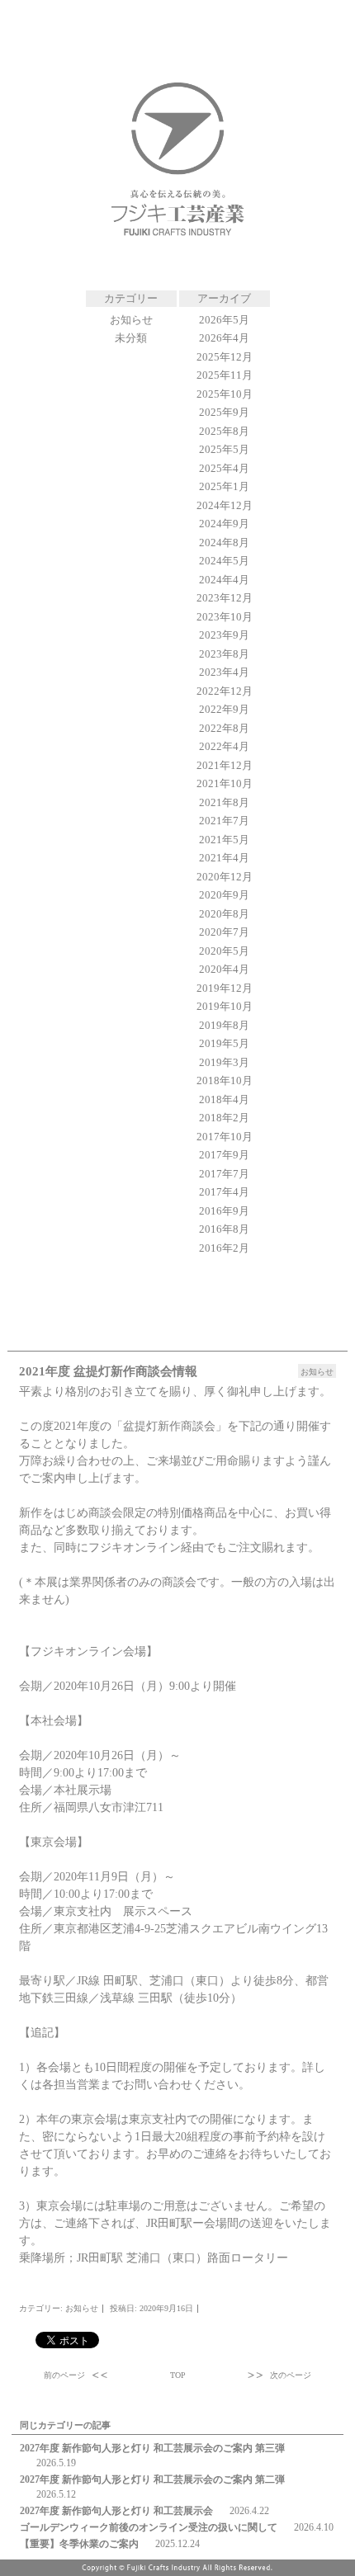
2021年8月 (224, 802)
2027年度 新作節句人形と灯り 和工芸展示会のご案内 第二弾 (152, 2479)
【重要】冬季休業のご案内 (79, 2544)
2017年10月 (225, 1137)
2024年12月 (225, 505)
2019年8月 (224, 1025)
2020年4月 (224, 969)
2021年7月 (224, 821)
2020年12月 (225, 877)
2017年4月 (224, 1192)
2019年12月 (225, 988)
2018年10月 (225, 1080)
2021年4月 (224, 858)
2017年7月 (224, 1174)
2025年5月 (224, 449)
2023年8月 (224, 654)
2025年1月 (224, 486)
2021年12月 (225, 765)
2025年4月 (224, 468)
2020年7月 (224, 932)
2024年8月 (224, 543)
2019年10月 (225, 1006)
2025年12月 (225, 357)
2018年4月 (224, 1099)
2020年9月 (224, 895)
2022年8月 (224, 728)
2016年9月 (224, 1211)
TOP (178, 2375)
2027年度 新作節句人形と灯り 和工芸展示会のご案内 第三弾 (152, 2448)
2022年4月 (224, 746)
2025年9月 (224, 412)
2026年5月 (224, 320)
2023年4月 (224, 672)
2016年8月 (224, 1229)
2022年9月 (224, 709)
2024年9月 (224, 524)
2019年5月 (224, 1043)
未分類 (131, 338)
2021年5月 (224, 840)
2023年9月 (224, 635)
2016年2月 (224, 1248)
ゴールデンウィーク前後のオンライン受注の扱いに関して (149, 2527)
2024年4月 (224, 580)
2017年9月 (224, 1155)
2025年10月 (225, 394)
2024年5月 (224, 561)
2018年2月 (224, 1118)
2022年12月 (225, 691)
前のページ (64, 2375)
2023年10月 (225, 617)
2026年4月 (224, 338)
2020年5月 (224, 951)
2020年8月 (224, 914)
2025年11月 (225, 375)
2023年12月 (225, 598)
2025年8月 (224, 431)
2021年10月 (225, 783)
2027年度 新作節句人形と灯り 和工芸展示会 (116, 2511)
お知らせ (131, 320)
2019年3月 (224, 1062)
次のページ (291, 2375)
